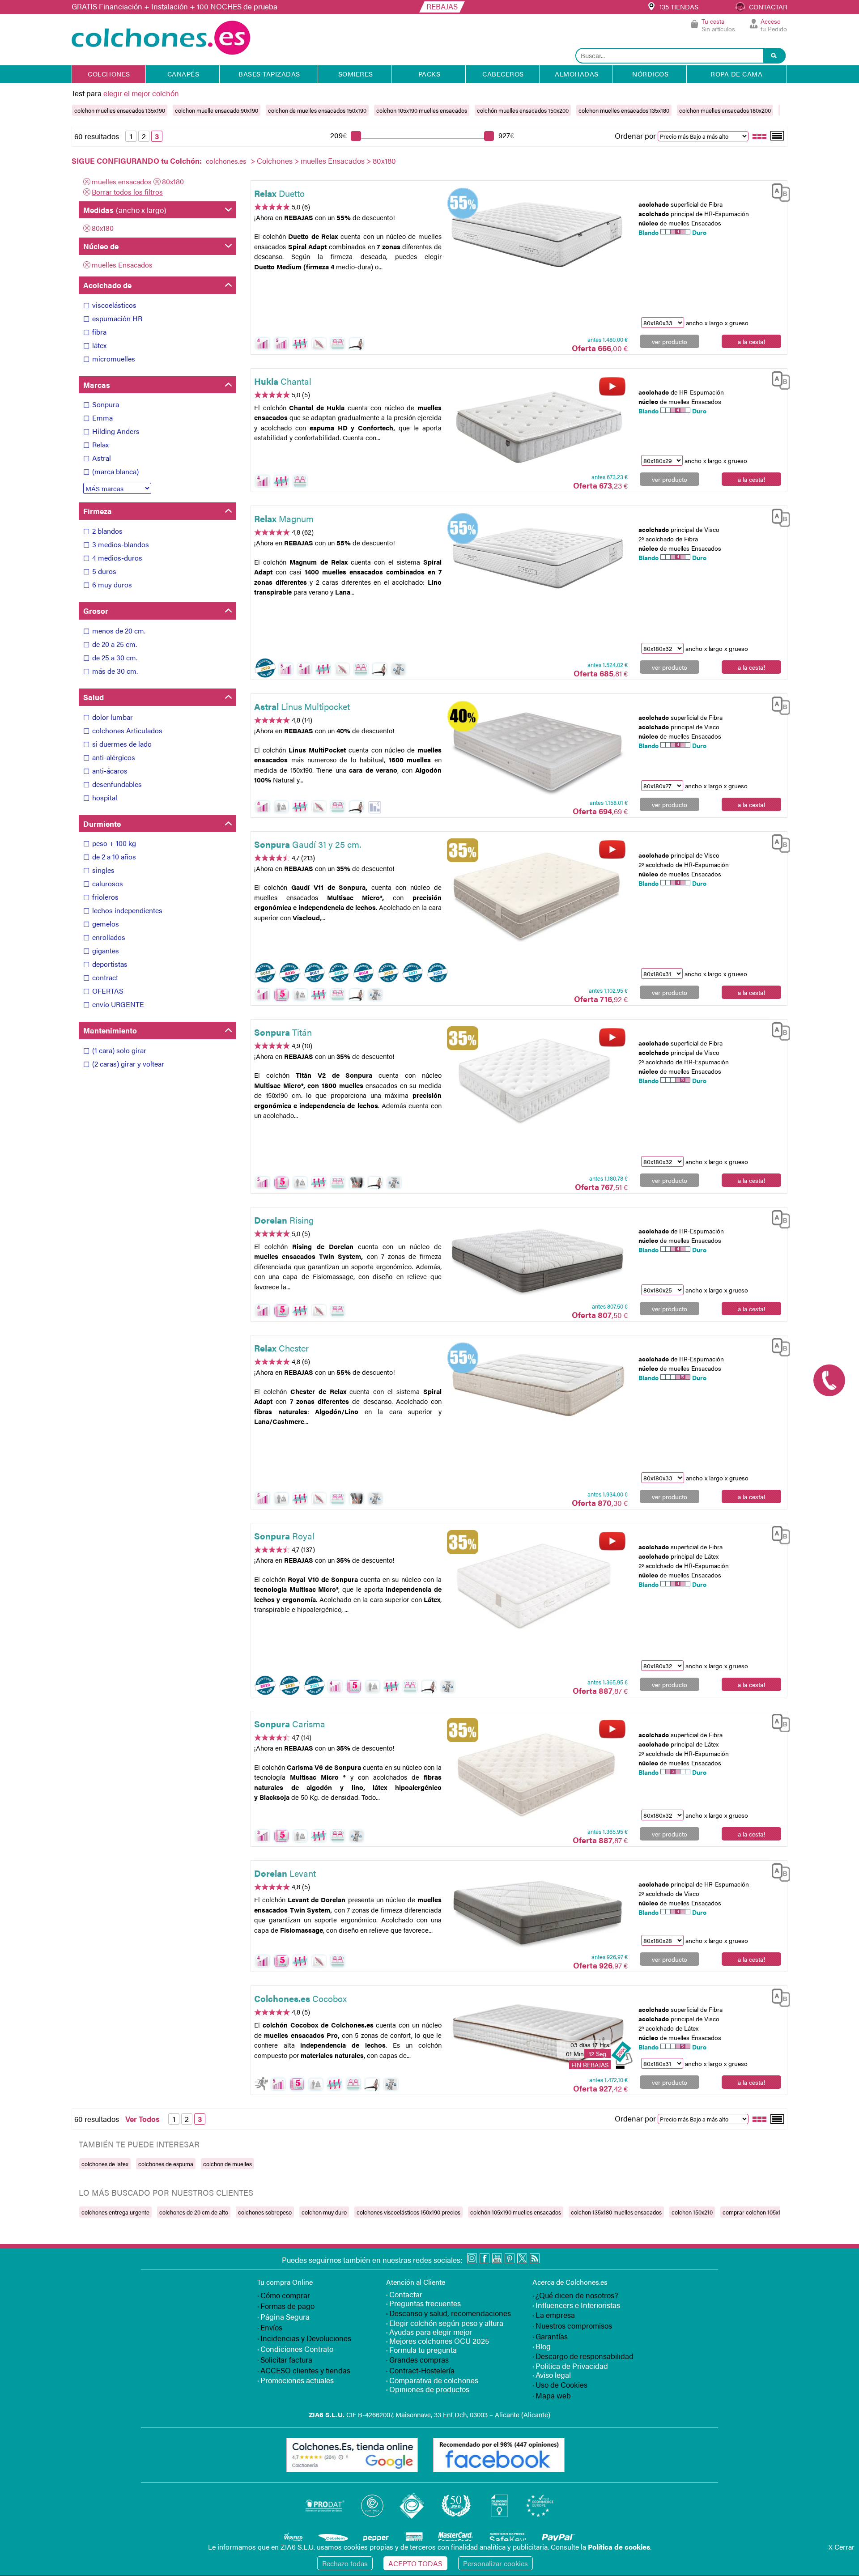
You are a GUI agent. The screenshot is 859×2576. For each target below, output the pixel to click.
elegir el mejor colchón (141, 93)
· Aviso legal (552, 2375)
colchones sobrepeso (265, 2212)
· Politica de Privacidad (570, 2366)
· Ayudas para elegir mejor (429, 2332)
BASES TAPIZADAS (269, 74)
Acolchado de (107, 285)
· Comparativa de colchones (432, 2380)
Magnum (284, 518)
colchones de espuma (166, 2164)
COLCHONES (109, 74)
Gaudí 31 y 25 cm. (308, 844)
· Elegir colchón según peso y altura (445, 2323)
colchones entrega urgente (115, 2212)
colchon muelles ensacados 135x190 (120, 110)
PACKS (429, 74)
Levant (285, 1873)
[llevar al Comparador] (778, 191)
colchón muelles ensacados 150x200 (523, 110)
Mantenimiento (110, 1030)
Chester (281, 1348)
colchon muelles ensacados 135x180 (624, 110)
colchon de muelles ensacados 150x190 (317, 110)
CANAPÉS (183, 74)
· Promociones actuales (296, 2380)
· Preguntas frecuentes (423, 2303)
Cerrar (842, 2547)
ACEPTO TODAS (415, 2563)
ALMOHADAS (577, 74)
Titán (283, 1032)
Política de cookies (619, 2547)
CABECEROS (503, 74)
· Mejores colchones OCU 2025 (438, 2341)
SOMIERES (356, 74)
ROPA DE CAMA (736, 74)
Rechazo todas (345, 2563)
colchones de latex (105, 2164)
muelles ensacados (122, 181)
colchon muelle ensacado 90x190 (217, 110)
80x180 (173, 181)
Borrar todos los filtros (127, 192)
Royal (284, 1536)
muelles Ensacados (333, 161)
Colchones (275, 161)
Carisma (290, 1724)
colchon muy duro (324, 2212)
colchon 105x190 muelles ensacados (422, 110)
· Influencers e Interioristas (576, 2305)
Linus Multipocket (302, 706)
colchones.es (226, 161)
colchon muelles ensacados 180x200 (725, 110)
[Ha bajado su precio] (375, 807)
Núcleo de (101, 246)
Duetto (279, 193)
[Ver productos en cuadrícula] (760, 136)
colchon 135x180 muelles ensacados (616, 2212)
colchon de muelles (228, 2164)
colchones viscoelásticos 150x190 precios (408, 2212)
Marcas (97, 385)
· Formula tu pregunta (421, 2350)
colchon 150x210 (692, 2212)
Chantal (283, 381)
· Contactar (404, 2294)
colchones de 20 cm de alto (194, 2212)
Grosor (96, 611)
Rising (284, 1220)
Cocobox (300, 1998)
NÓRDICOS (650, 74)
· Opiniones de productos (428, 2389)
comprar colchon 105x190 (755, 2212)
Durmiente (102, 824)
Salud (94, 697)
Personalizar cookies (495, 2563)
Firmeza (98, 511)
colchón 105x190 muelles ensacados (516, 2212)
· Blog (542, 2346)
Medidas (125, 210)
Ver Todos (142, 2119)
